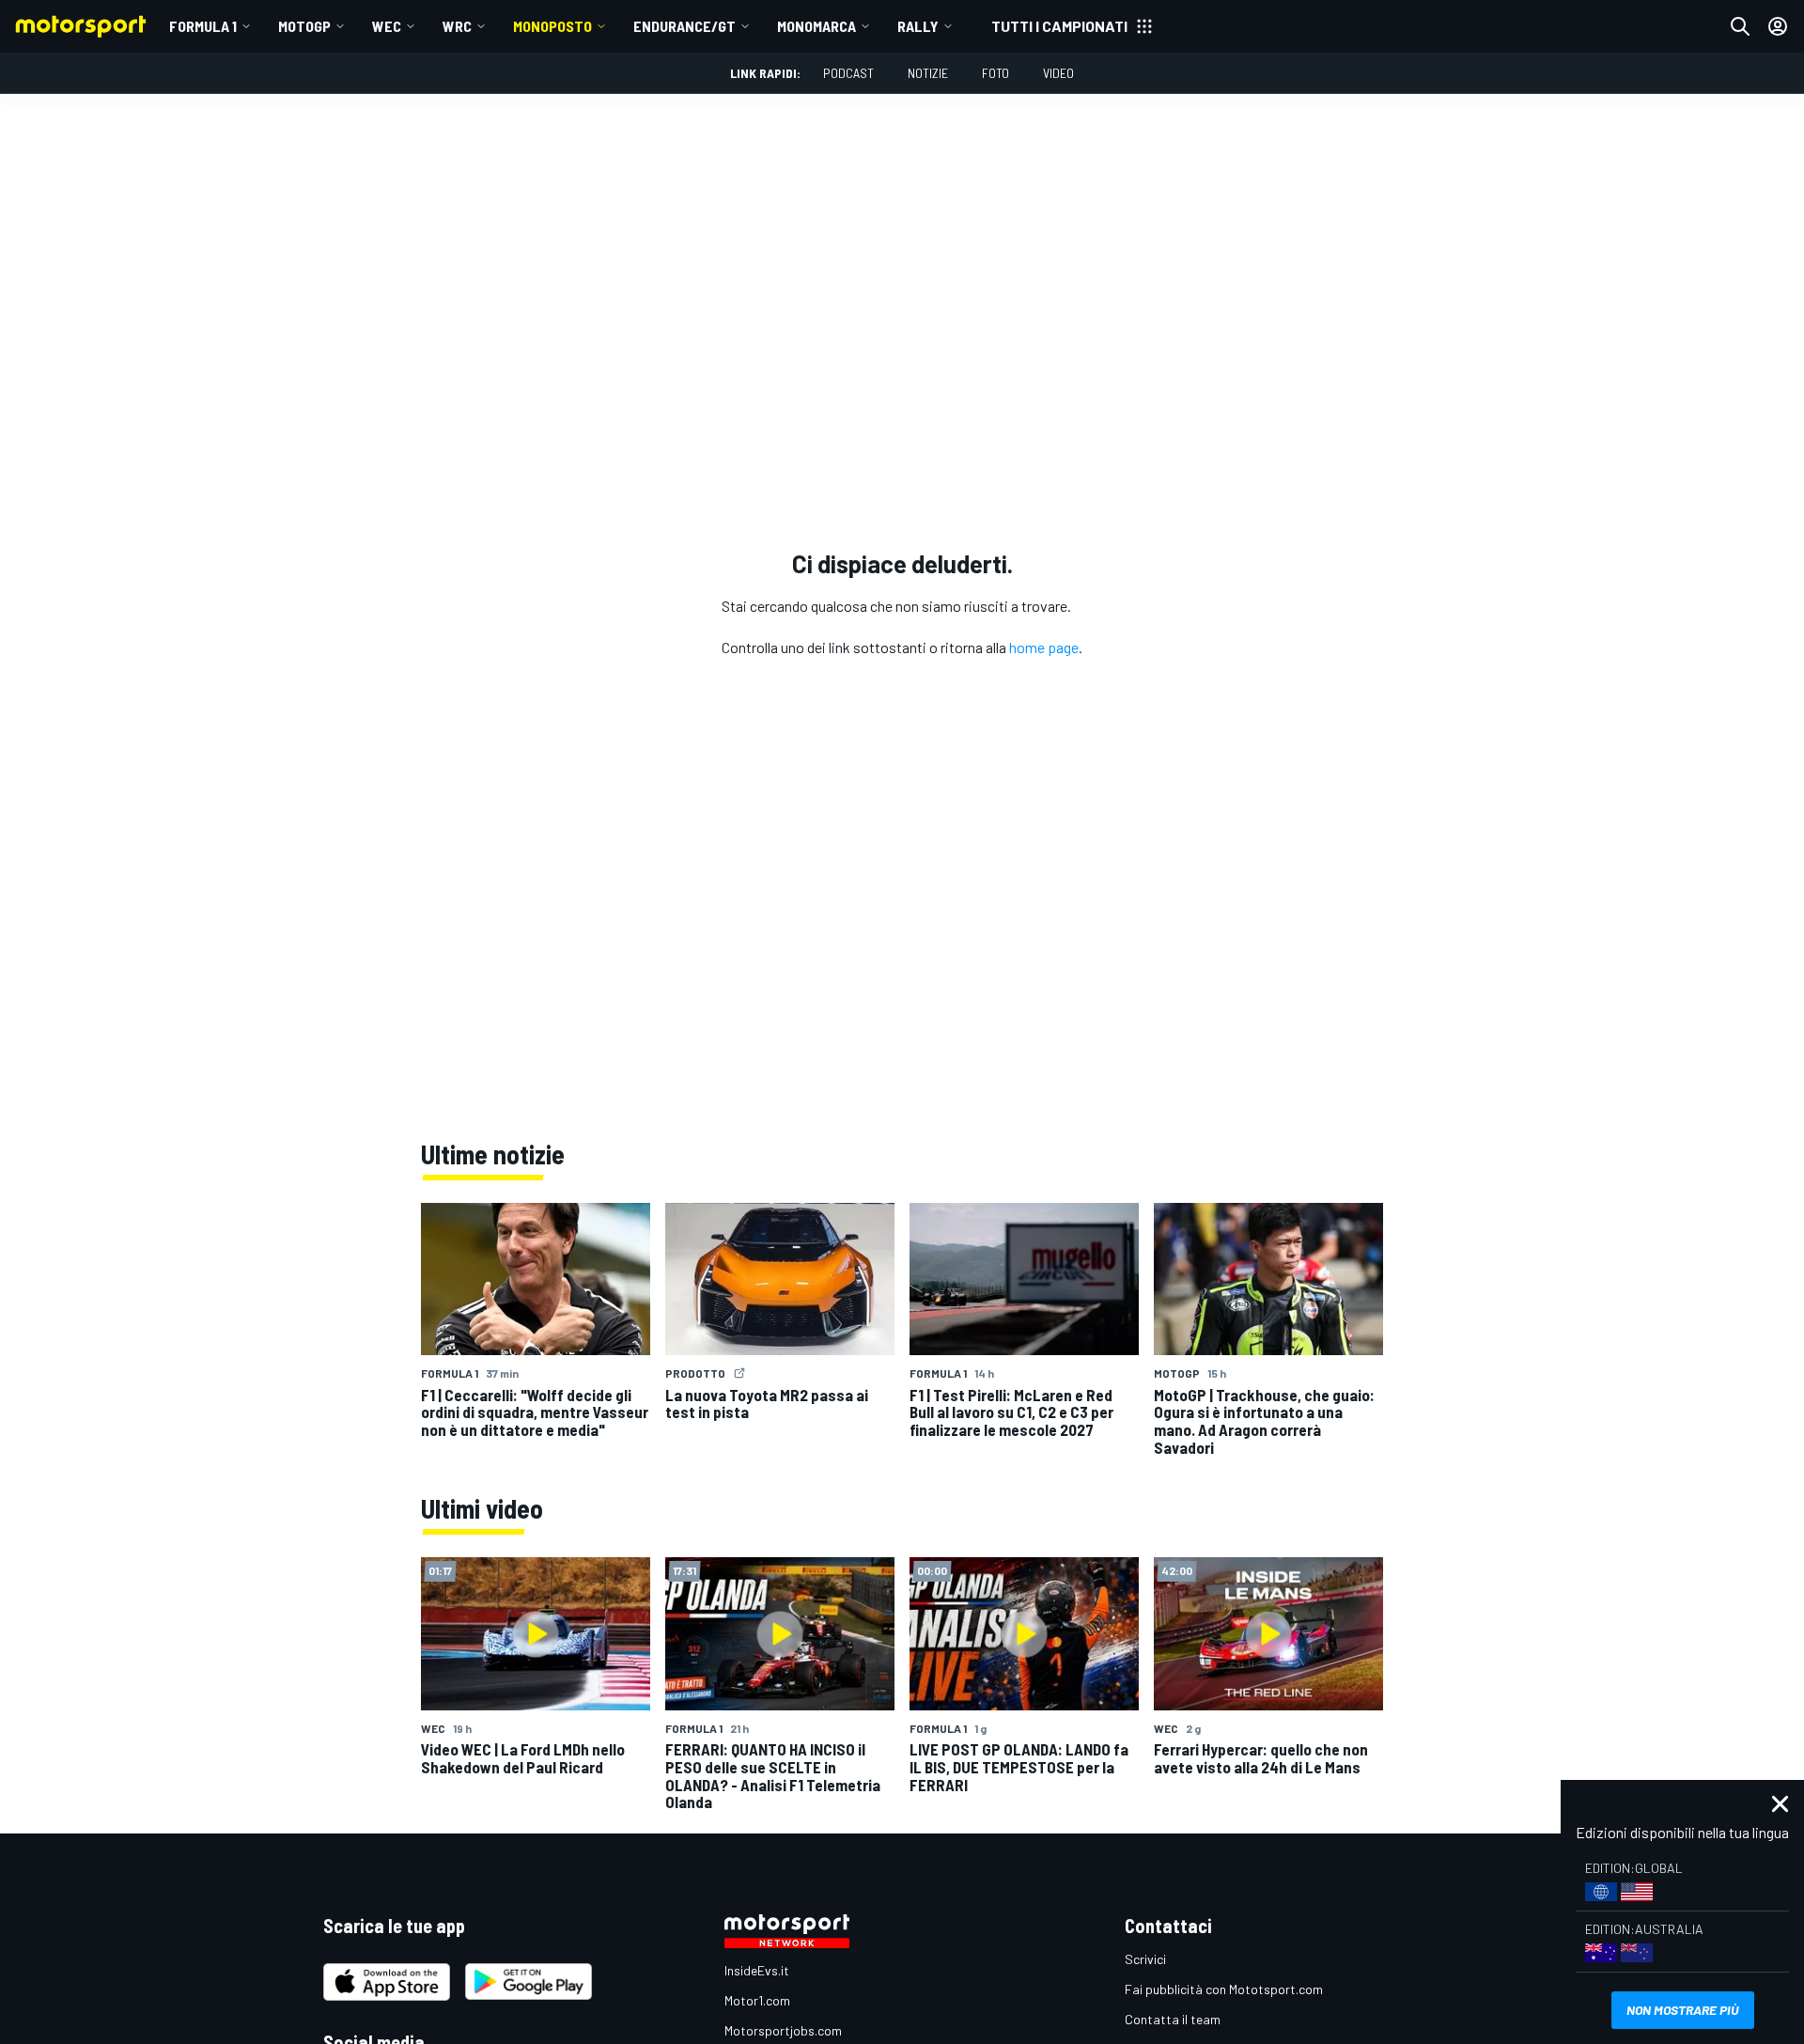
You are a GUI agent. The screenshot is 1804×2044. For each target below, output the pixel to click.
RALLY (918, 26)
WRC (457, 26)
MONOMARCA (816, 26)
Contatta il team (1173, 2019)
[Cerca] (1740, 26)
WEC (387, 26)
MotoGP (304, 26)
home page (1044, 647)
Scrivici (1145, 1959)
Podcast (848, 73)
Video (1058, 73)
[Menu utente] (1778, 26)
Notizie (928, 73)
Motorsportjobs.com (783, 2030)
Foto (995, 73)
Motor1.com (757, 2000)
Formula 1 (203, 26)
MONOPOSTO (552, 26)
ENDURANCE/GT (684, 26)
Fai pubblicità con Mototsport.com (1224, 1989)
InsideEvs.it (757, 1970)
